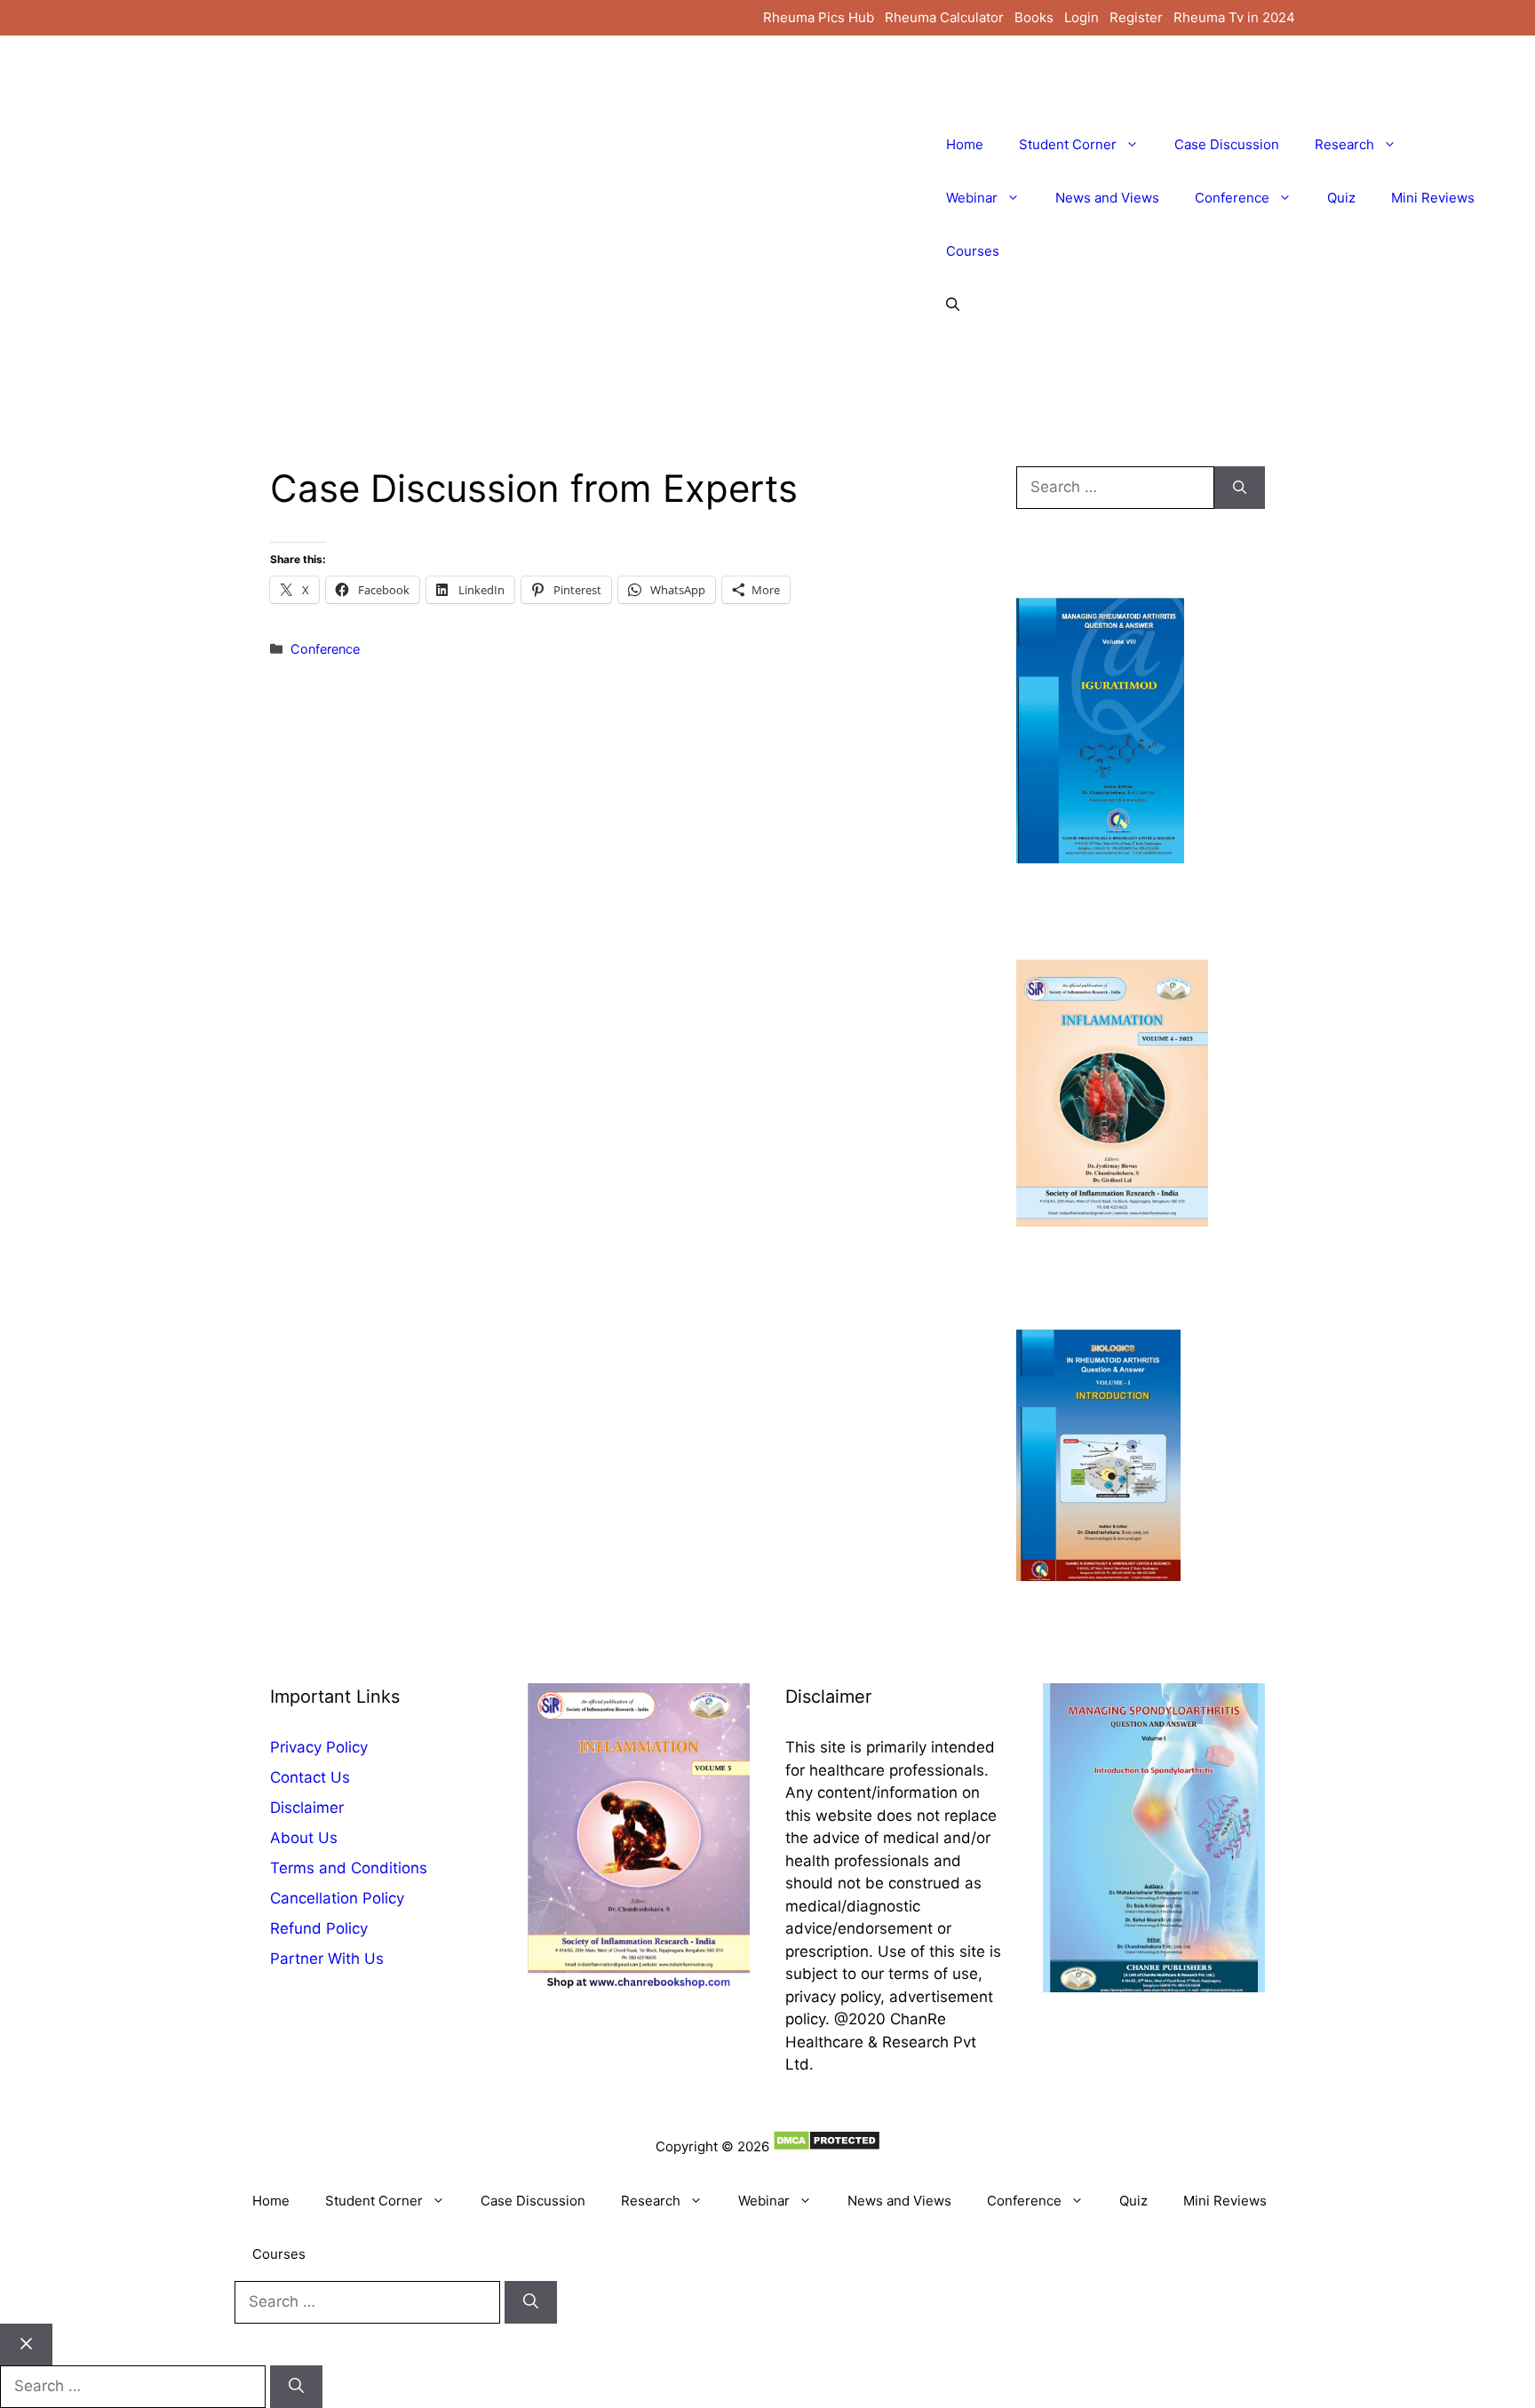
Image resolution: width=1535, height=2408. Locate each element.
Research (1344, 144)
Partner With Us (327, 1959)
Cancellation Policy (337, 1898)
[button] (953, 305)
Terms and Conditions (349, 1868)
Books (1034, 17)
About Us (304, 1838)
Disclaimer (307, 1808)
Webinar (972, 198)
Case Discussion (1227, 144)
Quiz (1341, 198)
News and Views (1107, 198)
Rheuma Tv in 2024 (1234, 17)
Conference (1232, 198)
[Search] (1240, 488)
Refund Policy (319, 1928)
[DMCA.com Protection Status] (827, 2146)
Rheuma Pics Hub (819, 17)
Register (1136, 17)
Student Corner (1068, 144)
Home (965, 144)
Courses (973, 251)
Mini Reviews (1433, 198)
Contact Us (310, 1777)
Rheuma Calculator (944, 17)
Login (1082, 17)
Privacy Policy (319, 1747)
